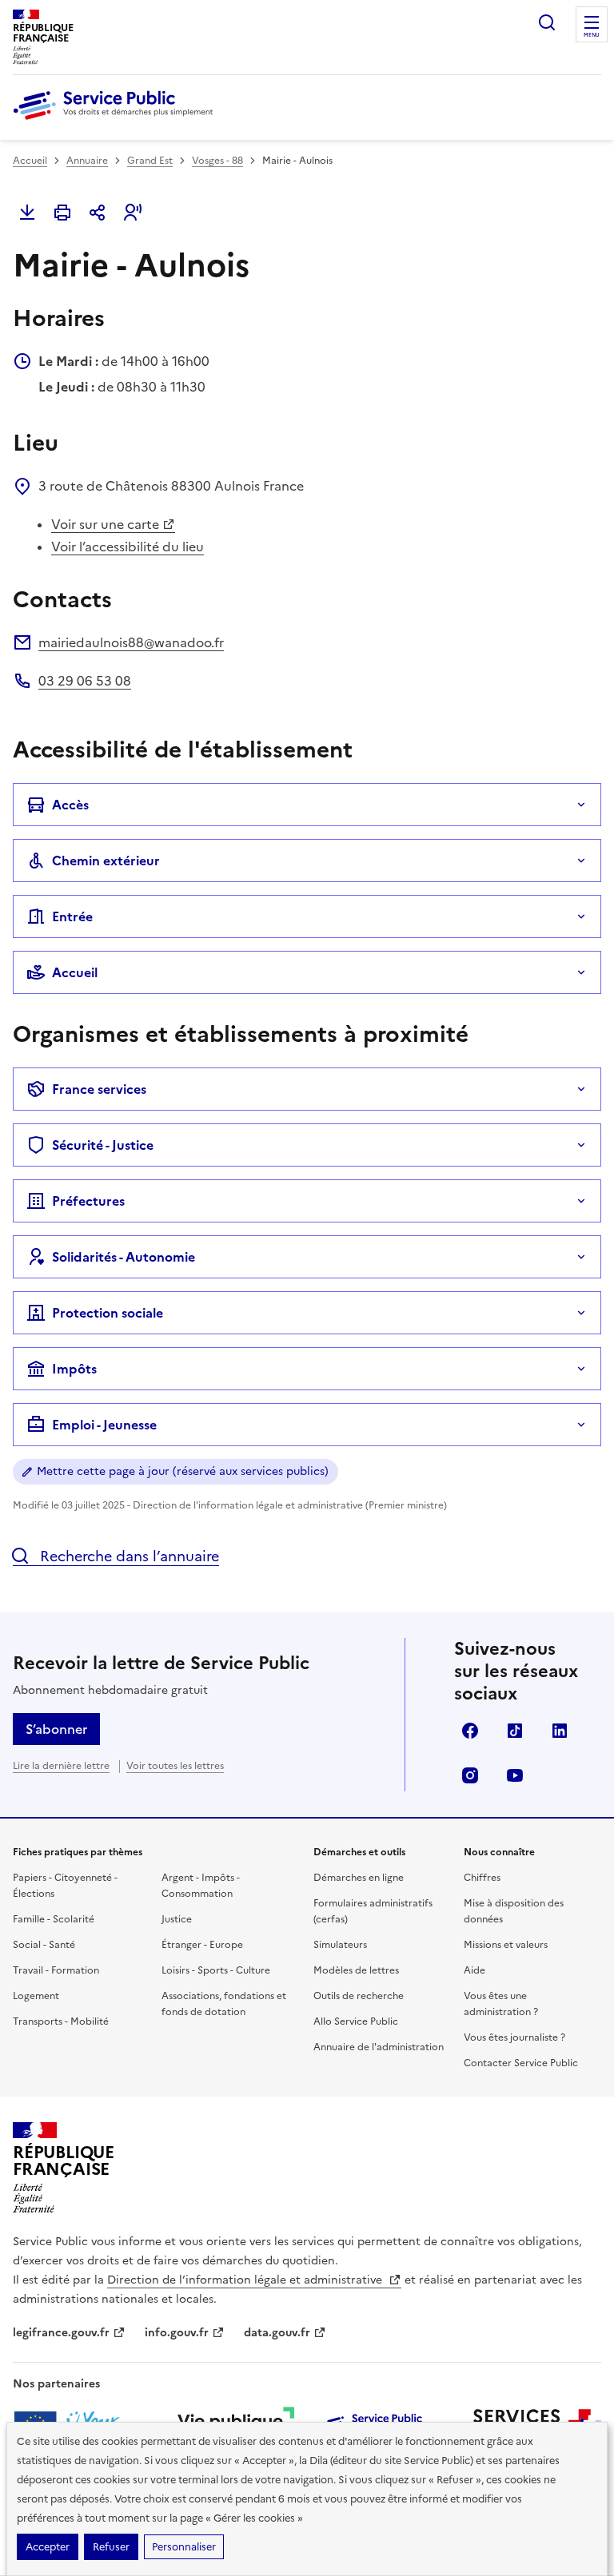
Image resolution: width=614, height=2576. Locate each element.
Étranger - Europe (202, 1945)
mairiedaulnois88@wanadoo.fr (131, 642)
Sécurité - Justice (103, 1145)
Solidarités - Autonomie (124, 1257)
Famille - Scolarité (54, 1919)
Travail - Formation (56, 1970)
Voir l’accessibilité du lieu (128, 547)
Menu (592, 35)
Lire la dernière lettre (61, 1766)
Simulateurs (340, 1945)
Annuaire (87, 161)
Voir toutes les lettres (175, 1766)
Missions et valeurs (506, 1945)
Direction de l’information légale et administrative (246, 2280)
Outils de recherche (359, 1996)
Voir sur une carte (105, 524)
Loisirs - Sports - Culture (216, 1970)
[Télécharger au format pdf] (27, 213)
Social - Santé (44, 1945)
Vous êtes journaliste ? (514, 2037)
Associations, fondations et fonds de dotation (224, 2004)
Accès (70, 805)
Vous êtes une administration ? (501, 2004)
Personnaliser (184, 2547)
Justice (177, 1919)
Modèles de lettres (356, 1970)
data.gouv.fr (277, 2333)
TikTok (515, 1731)
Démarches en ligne (359, 1878)
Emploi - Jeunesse (104, 1425)
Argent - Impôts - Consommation (201, 1886)
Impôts (74, 1369)
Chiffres (482, 1878)
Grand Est (150, 161)
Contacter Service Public (521, 2063)
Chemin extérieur (106, 861)
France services (99, 1089)
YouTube (515, 1775)
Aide (474, 1970)
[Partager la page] (98, 213)
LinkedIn (560, 1731)
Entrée (72, 916)
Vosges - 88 (217, 161)
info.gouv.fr (177, 2333)
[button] (133, 213)
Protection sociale (108, 1313)
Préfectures (88, 1201)
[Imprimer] (62, 213)
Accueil (30, 161)
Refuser (111, 2547)
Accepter (48, 2547)
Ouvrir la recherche (547, 22)
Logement (36, 1996)
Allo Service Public (356, 2021)
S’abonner (56, 1729)
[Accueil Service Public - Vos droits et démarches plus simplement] (117, 121)
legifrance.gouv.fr (61, 2333)
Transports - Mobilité (61, 2021)
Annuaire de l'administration (379, 2047)
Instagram (470, 1775)
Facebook (470, 1731)
